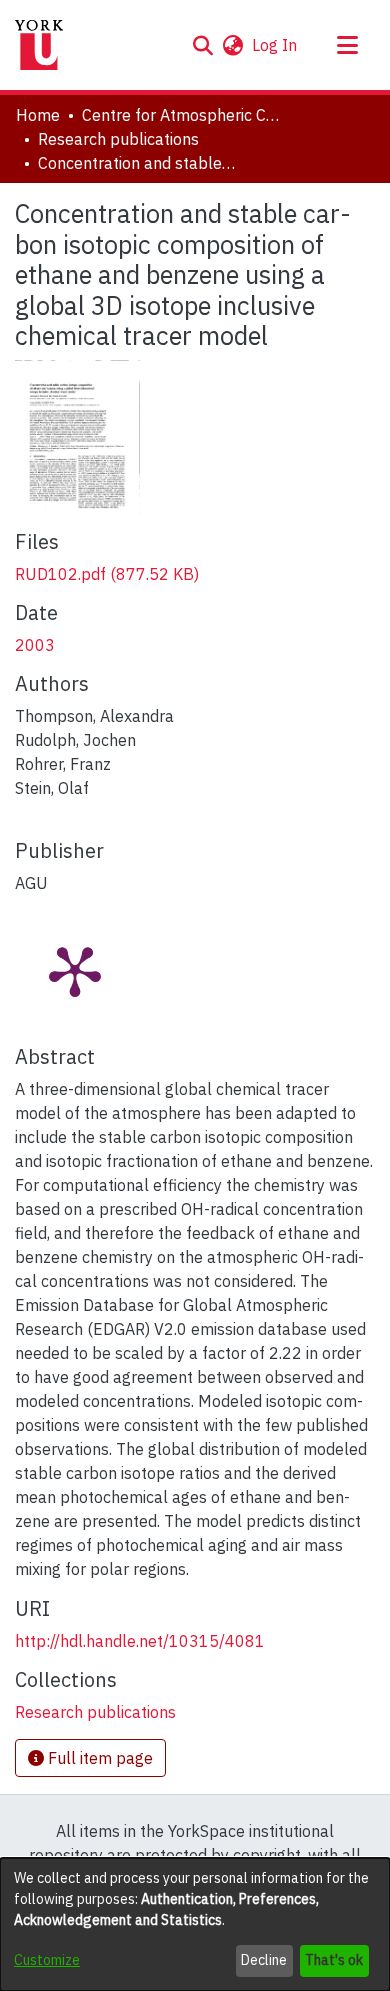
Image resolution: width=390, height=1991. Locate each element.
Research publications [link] (118, 139)
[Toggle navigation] (347, 45)
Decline (264, 1960)
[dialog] (195, 1924)
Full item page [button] (98, 1758)
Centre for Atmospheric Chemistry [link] (182, 115)
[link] (107, 574)
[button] (202, 45)
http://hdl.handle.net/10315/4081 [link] (140, 1641)
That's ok (334, 1960)
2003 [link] (35, 645)
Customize (47, 1960)
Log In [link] (275, 45)
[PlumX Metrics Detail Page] (75, 970)
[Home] (39, 45)
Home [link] (38, 115)
